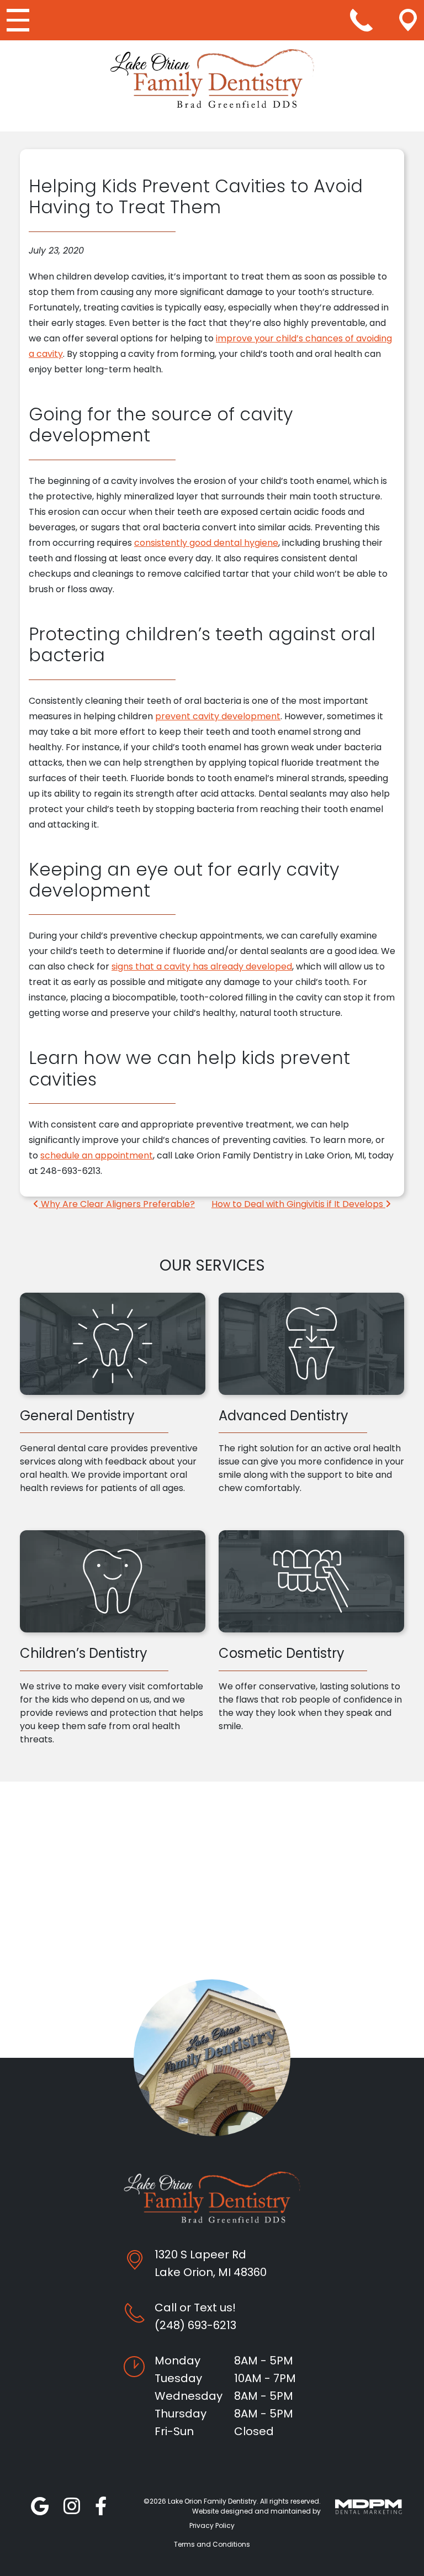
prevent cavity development (218, 716)
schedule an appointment (97, 1155)
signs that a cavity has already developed (202, 966)
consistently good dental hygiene (206, 543)
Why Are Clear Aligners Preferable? (117, 1204)
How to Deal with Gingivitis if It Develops (298, 1204)
